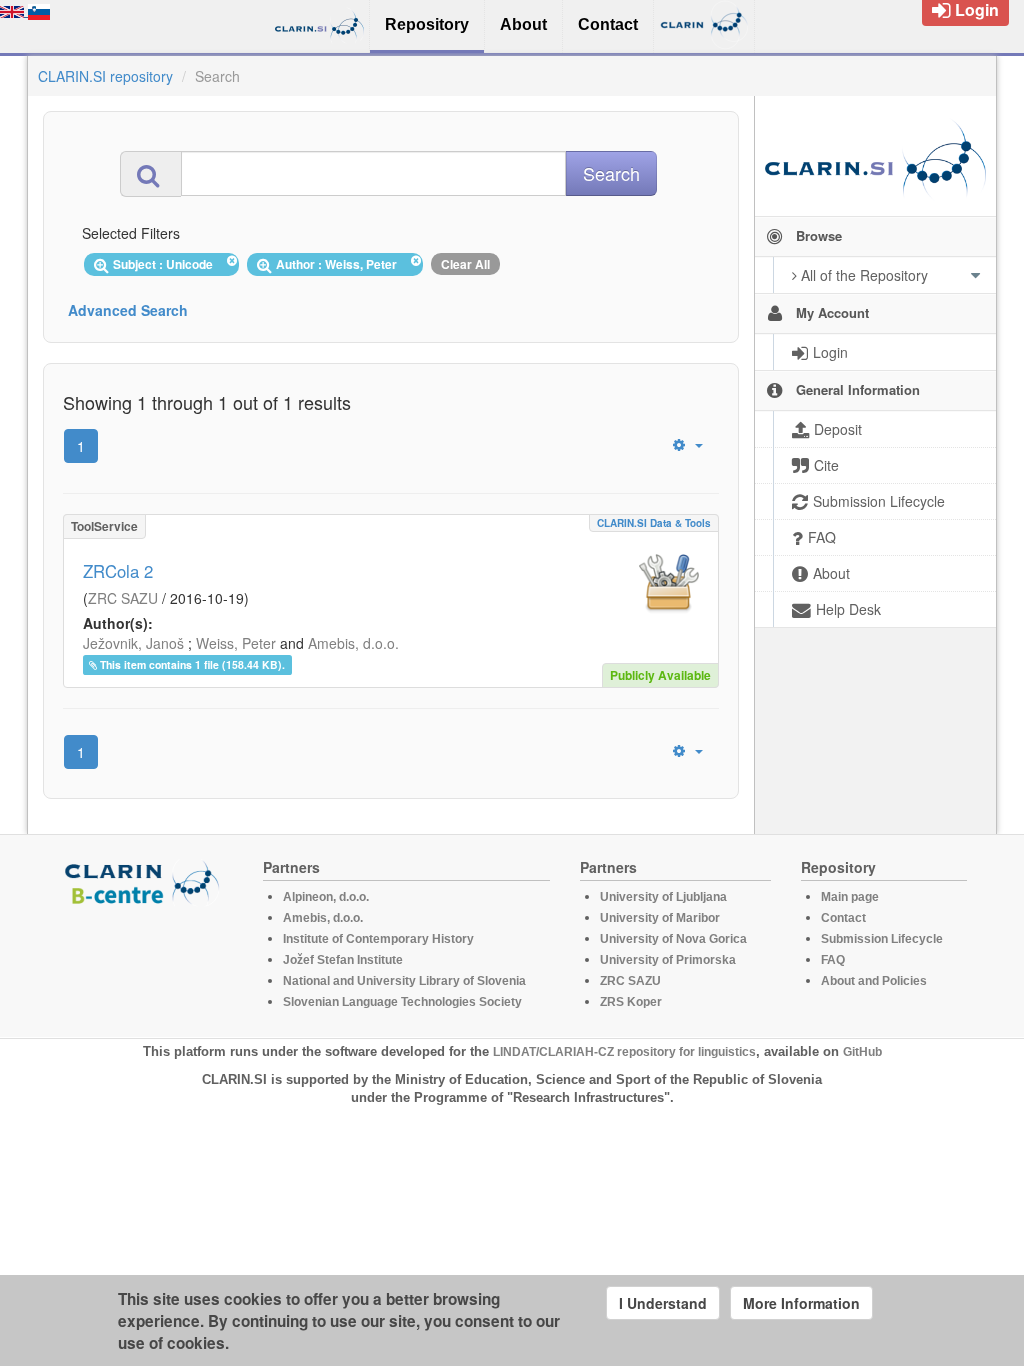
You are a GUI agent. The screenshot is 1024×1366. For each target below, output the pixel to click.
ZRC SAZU (123, 598)
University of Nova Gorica (673, 939)
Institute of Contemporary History (378, 939)
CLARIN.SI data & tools (654, 523)
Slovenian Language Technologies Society (402, 1002)
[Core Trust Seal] (145, 963)
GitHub (862, 1052)
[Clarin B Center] (145, 881)
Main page (850, 897)
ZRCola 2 (118, 571)
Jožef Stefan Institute (343, 960)
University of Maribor (660, 918)
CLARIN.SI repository (105, 76)
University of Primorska (668, 960)
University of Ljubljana (663, 897)
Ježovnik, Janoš (133, 643)
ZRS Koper (631, 1002)
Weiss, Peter (236, 643)
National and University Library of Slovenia (404, 981)
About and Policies (874, 981)
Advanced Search (128, 310)
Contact (843, 918)
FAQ (833, 960)
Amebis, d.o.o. (353, 643)
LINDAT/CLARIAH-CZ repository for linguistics (624, 1052)
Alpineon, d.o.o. (326, 897)
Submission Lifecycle (882, 939)
